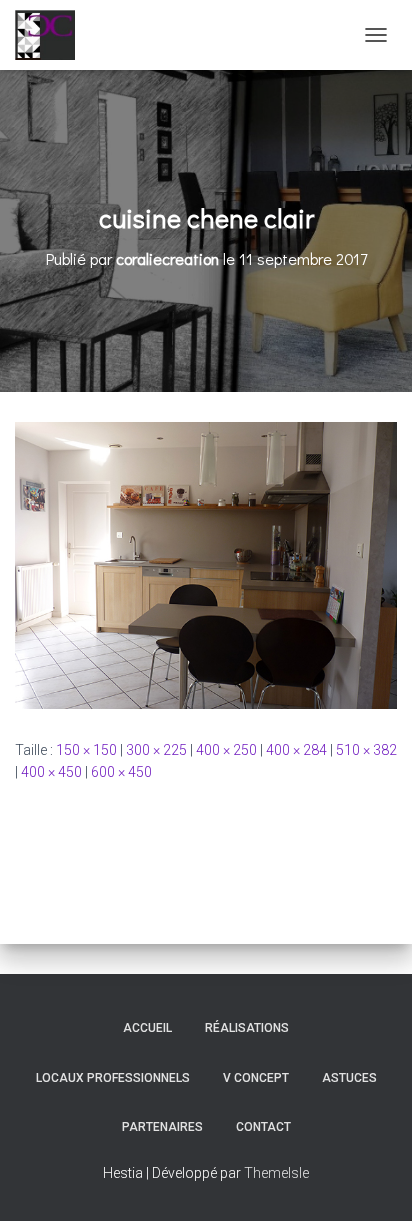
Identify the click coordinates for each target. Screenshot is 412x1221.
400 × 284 (296, 750)
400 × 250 (226, 750)
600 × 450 (121, 772)
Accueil (147, 1028)
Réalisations (247, 1028)
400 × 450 (51, 772)
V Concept (256, 1078)
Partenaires (162, 1127)
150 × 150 (86, 750)
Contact (263, 1127)
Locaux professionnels (113, 1078)
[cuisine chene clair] (206, 564)
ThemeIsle (276, 1173)
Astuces (349, 1078)
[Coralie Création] (52, 35)
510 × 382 (366, 750)
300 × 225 (156, 750)
